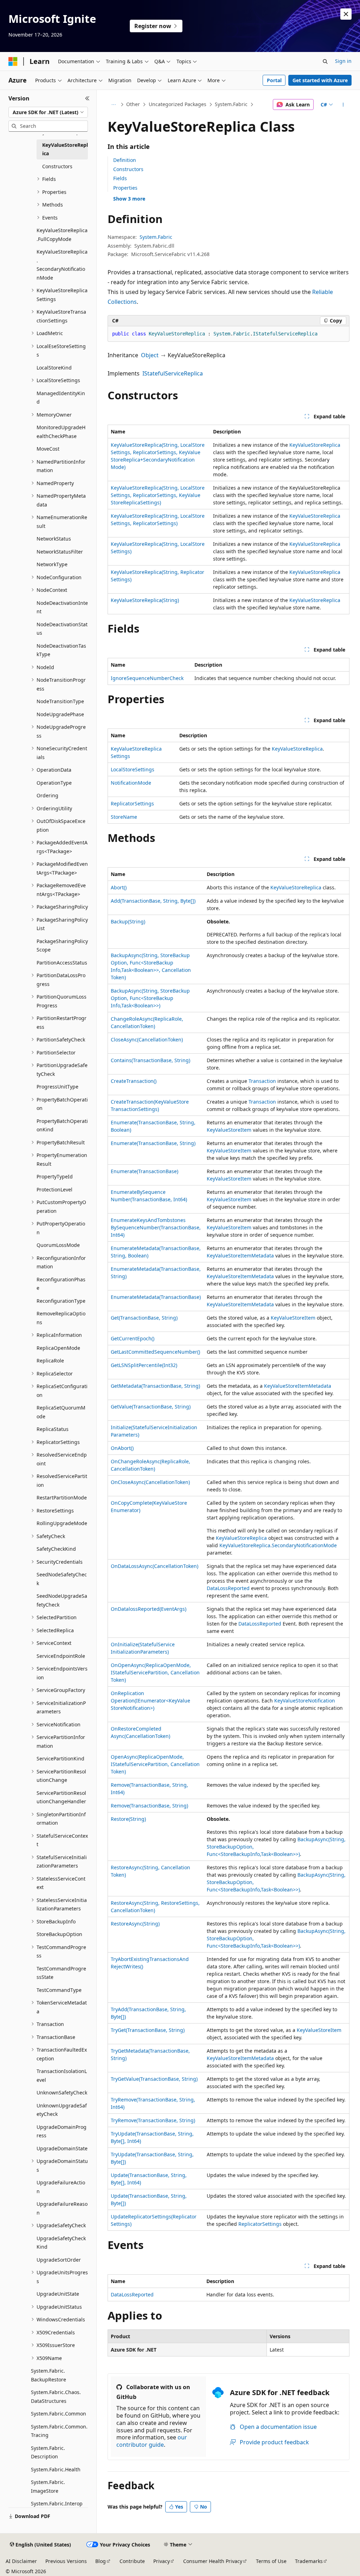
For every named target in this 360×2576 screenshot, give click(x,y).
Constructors (128, 169)
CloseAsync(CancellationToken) (147, 1039)
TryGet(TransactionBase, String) (148, 2030)
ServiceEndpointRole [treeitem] (61, 1656)
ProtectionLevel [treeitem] (54, 1189)
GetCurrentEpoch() (133, 1338)
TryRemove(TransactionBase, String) (153, 2120)
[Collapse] (87, 98)
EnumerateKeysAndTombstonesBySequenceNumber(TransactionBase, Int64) (156, 1227)
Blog (101, 2561)
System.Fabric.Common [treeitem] (59, 2414)
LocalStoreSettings (133, 769)
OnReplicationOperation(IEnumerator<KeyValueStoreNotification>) (150, 1701)
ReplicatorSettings (132, 803)
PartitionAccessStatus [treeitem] (62, 963)
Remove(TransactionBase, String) (149, 1806)
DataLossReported (228, 1588)
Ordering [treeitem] (47, 795)
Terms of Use (271, 2561)
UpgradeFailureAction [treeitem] (61, 2187)
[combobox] (48, 112)
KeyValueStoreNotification (305, 1701)
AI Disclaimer (21, 2561)
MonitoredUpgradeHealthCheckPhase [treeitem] (61, 432)
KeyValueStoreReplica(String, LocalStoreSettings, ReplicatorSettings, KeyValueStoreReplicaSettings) (158, 495)
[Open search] (325, 61)
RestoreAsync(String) (135, 1924)
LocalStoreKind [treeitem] (54, 368)
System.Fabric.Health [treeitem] (56, 2469)
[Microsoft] (13, 61)
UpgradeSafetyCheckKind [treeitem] (61, 2243)
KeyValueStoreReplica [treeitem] (65, 149)
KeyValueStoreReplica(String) (145, 600)
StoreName (124, 817)
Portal (274, 80)
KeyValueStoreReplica (315, 445)
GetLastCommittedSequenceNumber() (155, 1352)
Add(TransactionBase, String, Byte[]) (153, 901)
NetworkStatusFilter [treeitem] (60, 552)
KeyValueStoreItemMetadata (240, 1256)
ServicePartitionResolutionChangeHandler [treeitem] (61, 1797)
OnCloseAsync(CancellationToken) (150, 1482)
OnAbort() (122, 1448)
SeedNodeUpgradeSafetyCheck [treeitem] (62, 1600)
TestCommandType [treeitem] (59, 1990)
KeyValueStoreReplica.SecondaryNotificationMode (278, 1545)
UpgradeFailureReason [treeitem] (62, 2208)
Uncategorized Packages (178, 104)
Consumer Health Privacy (213, 2561)
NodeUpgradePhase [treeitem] (60, 714)
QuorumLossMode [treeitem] (58, 1245)
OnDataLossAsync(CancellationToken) (155, 1566)
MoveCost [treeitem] (48, 449)
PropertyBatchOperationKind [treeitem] (62, 1125)
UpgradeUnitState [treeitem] (58, 2294)
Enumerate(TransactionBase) (144, 1171)
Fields (120, 178)
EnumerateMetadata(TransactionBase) (156, 1297)
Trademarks (309, 2561)
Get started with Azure (320, 80)
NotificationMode (131, 783)
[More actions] (343, 105)
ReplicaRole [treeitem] (50, 1361)
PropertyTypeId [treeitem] (55, 1176)
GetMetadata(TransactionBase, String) (155, 1386)
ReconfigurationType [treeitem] (61, 1301)
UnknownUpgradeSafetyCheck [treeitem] (62, 2110)
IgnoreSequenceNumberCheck (147, 678)
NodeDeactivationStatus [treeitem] (62, 629)
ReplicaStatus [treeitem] (53, 1429)
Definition (125, 160)
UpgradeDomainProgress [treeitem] (62, 2131)
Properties (125, 188)
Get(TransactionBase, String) (144, 1318)
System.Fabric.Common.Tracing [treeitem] (59, 2431)
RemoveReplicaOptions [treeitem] (61, 1318)
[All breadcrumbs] (114, 105)
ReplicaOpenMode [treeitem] (58, 1348)
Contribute (132, 2561)
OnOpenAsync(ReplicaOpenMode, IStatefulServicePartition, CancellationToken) (155, 1672)
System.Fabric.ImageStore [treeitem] (48, 2486)
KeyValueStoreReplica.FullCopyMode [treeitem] (62, 235)
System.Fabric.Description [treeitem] (48, 2452)
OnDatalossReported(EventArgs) (149, 1609)
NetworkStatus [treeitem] (54, 539)
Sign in (343, 61)
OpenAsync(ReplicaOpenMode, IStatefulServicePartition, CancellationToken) (155, 1764)
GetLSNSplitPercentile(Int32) (144, 1365)
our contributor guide (152, 2441)
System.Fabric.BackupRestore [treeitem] (49, 2375)
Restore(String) (128, 1819)
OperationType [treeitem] (54, 783)
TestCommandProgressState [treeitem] (61, 1973)
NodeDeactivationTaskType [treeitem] (61, 650)
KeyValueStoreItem (229, 1130)
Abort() (119, 887)
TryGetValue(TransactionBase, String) (154, 2079)
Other (133, 104)
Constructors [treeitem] (57, 166)
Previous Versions (66, 2561)
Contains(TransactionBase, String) (150, 1060)
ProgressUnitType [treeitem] (57, 1087)
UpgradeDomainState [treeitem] (62, 2148)
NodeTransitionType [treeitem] (60, 701)
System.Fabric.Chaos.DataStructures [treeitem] (56, 2397)
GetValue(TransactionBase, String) (151, 1407)
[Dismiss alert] (346, 14)
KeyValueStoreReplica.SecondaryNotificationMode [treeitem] (62, 265)
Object (150, 355)
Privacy (162, 2561)
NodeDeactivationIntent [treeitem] (62, 607)
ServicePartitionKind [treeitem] (60, 1758)
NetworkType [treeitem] (52, 564)
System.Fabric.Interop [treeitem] (57, 2503)
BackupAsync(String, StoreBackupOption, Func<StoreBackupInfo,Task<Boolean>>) (150, 998)
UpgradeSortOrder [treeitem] (59, 2260)
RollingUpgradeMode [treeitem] (62, 1523)
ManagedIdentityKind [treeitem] (61, 398)
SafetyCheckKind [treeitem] (56, 1549)
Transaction (262, 1081)
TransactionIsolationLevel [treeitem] (62, 2075)
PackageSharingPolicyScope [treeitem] (62, 946)
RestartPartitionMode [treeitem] (62, 1498)
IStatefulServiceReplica (173, 373)
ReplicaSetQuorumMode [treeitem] (61, 1412)
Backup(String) (128, 921)
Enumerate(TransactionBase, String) (153, 1143)
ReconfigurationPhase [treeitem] (61, 1284)
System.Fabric (231, 104)
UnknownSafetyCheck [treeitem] (62, 2093)
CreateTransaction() (134, 1081)
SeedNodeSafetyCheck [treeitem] (62, 1579)
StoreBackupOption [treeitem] (59, 1934)
